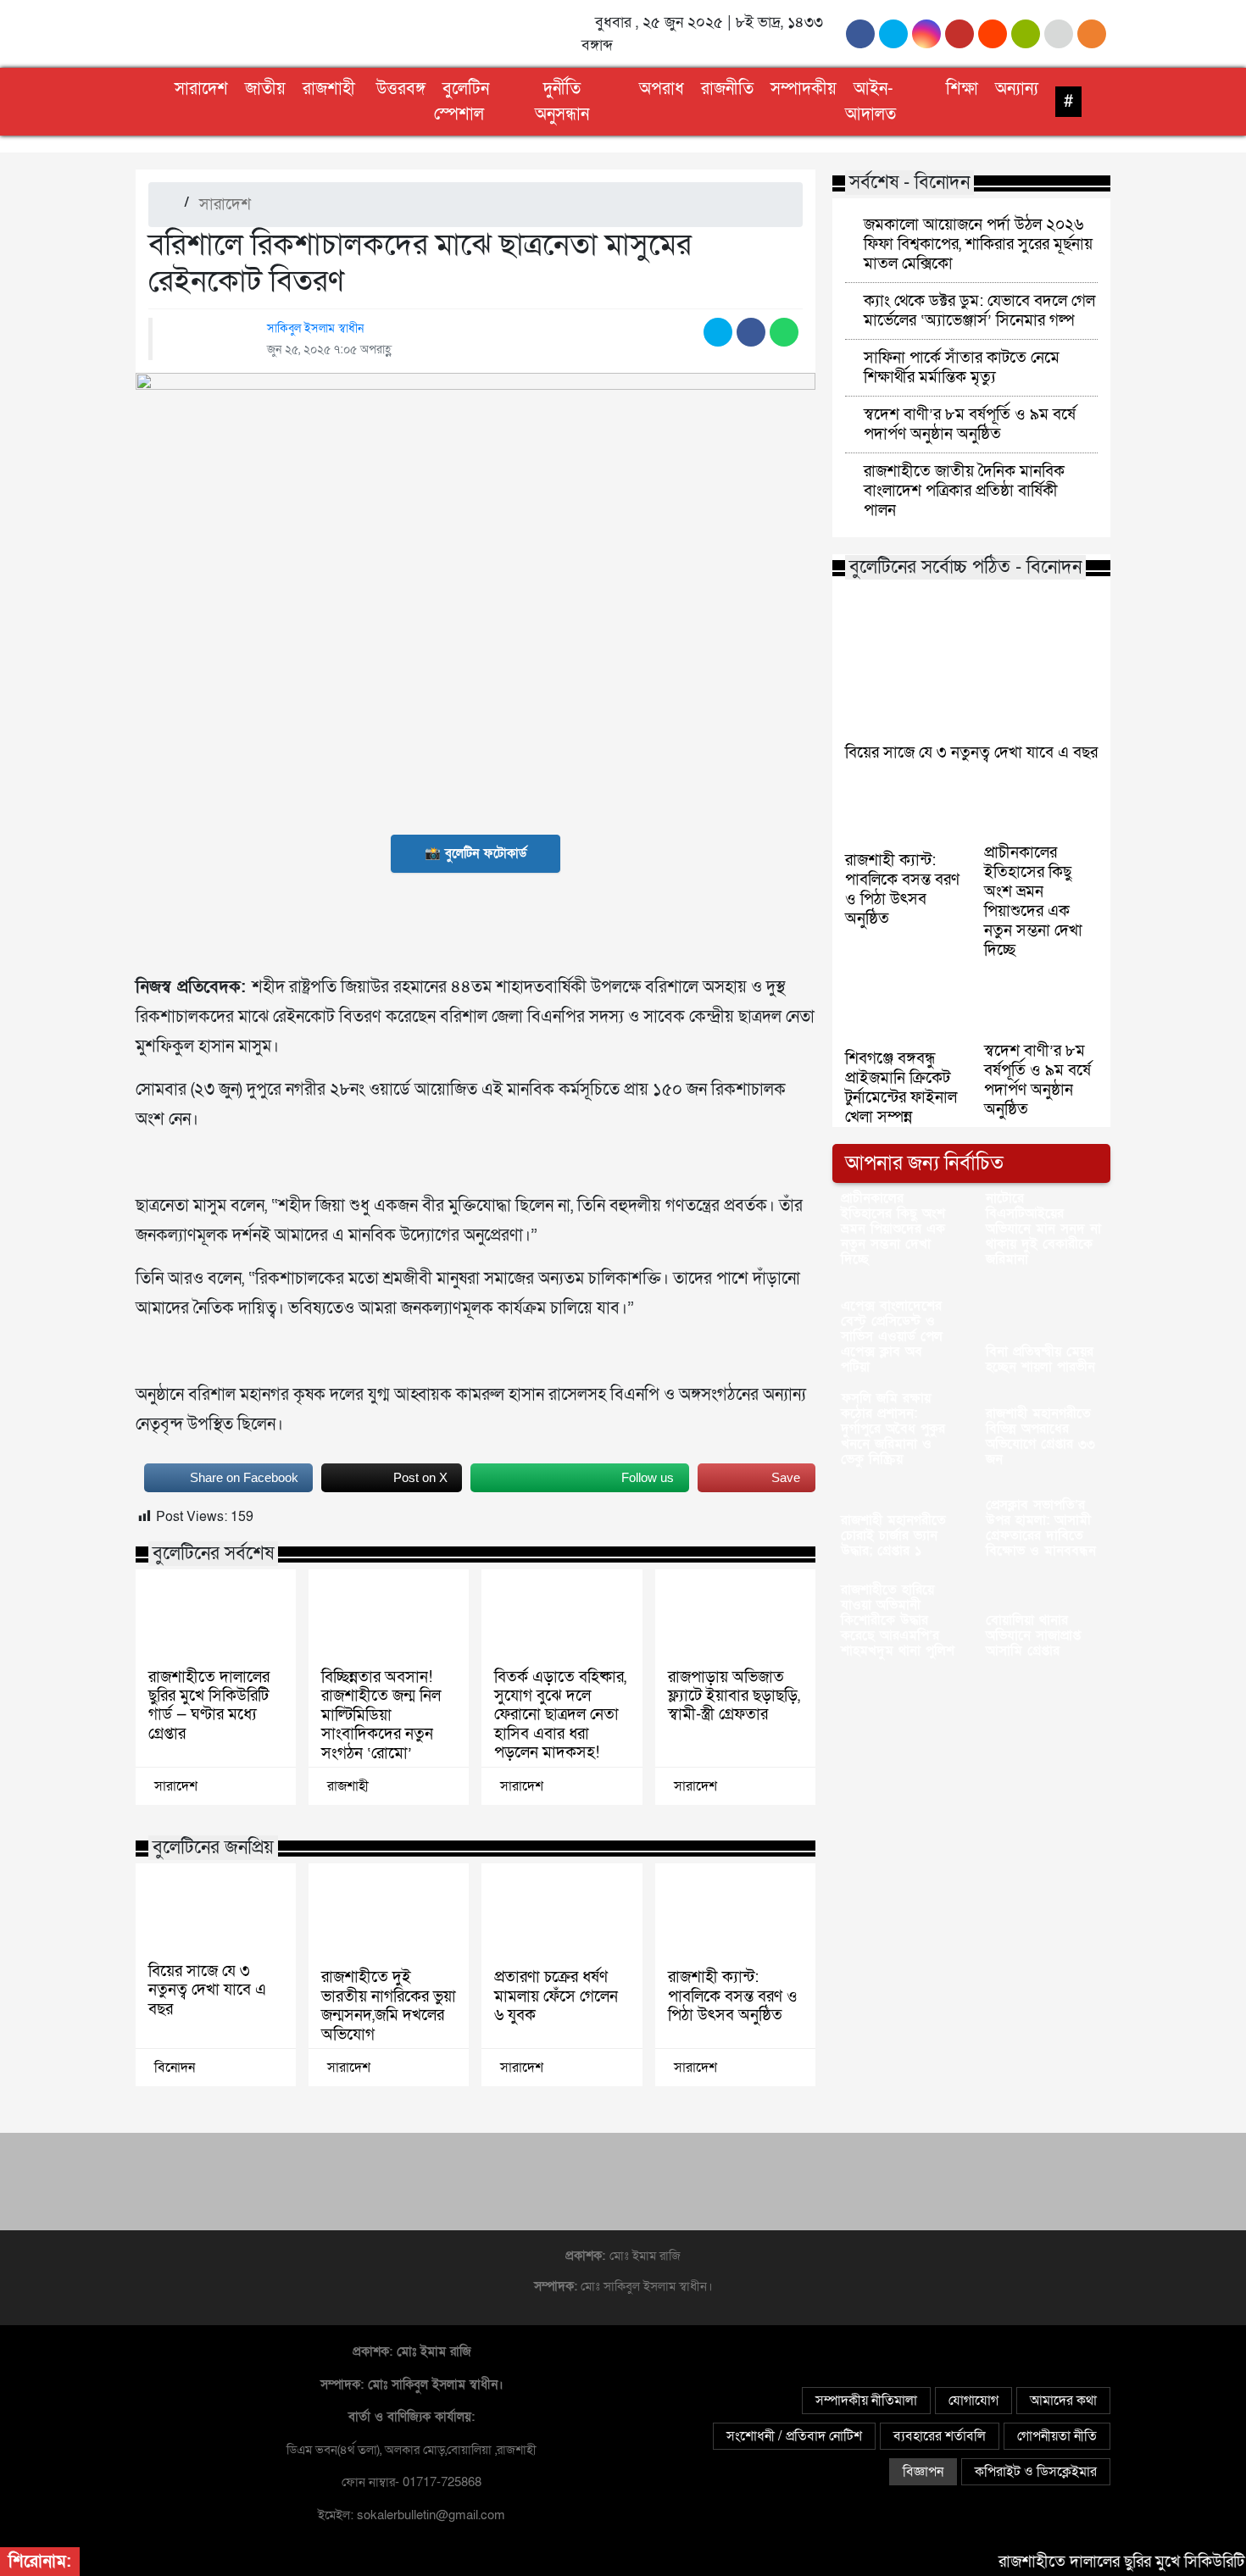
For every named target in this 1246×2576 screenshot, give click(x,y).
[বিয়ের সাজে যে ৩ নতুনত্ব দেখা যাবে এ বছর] (216, 1908)
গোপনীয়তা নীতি (1057, 2436)
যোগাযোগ (973, 2401)
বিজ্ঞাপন (923, 2472)
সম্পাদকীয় (804, 89)
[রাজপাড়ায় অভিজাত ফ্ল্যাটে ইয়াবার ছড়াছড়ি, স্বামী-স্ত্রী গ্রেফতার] (735, 1614)
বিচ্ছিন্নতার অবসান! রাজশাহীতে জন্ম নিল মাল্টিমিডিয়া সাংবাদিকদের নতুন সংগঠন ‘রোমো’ (381, 1715)
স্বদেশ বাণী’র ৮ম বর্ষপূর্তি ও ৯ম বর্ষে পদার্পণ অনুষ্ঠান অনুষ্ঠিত (970, 424)
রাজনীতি (727, 89)
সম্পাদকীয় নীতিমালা (866, 2401)
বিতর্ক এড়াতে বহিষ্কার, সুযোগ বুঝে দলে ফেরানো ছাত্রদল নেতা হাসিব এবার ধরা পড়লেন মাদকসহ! (560, 1715)
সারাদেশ (201, 89)
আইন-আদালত (871, 102)
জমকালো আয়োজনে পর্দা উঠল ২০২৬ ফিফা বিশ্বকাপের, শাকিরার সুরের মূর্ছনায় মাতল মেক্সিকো (978, 244)
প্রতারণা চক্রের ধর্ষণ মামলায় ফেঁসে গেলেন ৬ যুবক (556, 1996)
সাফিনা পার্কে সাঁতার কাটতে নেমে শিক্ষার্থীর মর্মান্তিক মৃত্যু (962, 367)
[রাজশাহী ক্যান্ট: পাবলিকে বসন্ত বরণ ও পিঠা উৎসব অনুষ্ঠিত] (735, 1911)
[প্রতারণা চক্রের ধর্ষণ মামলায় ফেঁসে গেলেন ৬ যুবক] (562, 1911)
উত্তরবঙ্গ (401, 89)
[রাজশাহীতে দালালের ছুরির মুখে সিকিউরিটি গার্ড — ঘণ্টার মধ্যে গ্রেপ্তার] (216, 1614)
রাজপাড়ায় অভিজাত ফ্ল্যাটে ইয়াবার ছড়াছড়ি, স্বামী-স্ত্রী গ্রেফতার (734, 1696)
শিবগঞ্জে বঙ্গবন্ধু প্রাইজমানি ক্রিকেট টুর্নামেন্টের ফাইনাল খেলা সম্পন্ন (901, 1088)
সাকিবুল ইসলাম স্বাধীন (315, 328)
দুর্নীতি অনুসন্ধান (562, 102)
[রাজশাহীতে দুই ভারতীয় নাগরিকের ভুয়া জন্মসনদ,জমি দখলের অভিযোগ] (389, 1911)
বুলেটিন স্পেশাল (462, 102)
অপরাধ (662, 89)
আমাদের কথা (1063, 2401)
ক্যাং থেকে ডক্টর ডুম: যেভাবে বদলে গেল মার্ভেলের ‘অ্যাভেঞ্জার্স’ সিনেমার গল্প (979, 311)
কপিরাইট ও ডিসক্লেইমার (1036, 2472)
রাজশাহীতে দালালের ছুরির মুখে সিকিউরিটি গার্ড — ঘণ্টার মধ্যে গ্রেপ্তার (209, 1706)
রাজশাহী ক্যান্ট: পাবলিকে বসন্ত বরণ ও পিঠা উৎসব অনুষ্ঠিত (733, 1996)
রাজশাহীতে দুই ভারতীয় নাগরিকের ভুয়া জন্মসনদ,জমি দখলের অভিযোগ (389, 2006)
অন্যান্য (1017, 89)
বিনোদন (175, 2068)
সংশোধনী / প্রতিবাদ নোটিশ (794, 2436)
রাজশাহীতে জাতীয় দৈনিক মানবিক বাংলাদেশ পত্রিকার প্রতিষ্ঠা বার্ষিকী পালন (964, 491)
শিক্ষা (962, 89)
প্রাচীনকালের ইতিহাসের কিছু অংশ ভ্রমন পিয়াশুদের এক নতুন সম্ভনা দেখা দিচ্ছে (1033, 901)
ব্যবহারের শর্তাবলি (940, 2436)
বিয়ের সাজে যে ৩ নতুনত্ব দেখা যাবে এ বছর (207, 1990)
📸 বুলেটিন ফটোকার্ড (476, 853)
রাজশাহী (329, 89)
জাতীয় (265, 89)
